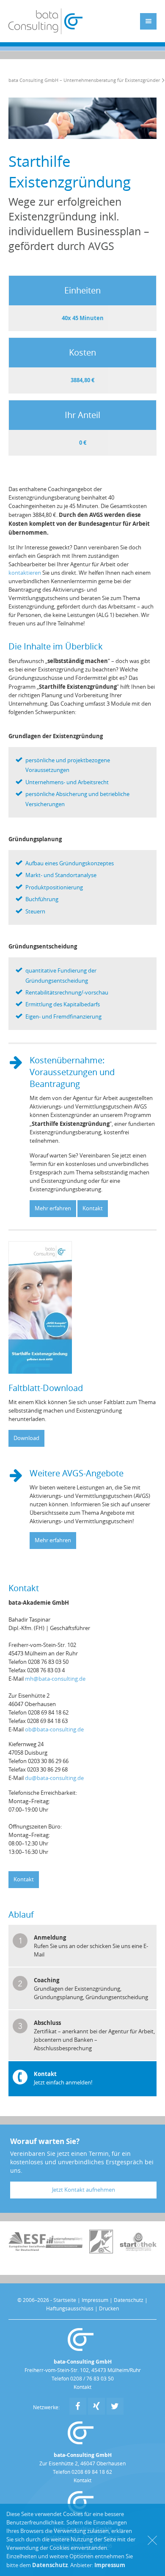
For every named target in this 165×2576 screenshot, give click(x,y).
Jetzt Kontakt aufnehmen (84, 2190)
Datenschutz (129, 2300)
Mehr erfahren (53, 1208)
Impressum (95, 2300)
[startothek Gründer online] (138, 2249)
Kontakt (93, 1208)
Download (26, 1438)
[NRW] (101, 2251)
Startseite (65, 2300)
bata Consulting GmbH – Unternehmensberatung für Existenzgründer (84, 80)
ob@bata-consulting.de (54, 1730)
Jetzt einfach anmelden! (63, 2083)
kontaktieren (25, 573)
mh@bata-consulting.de (55, 1679)
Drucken (109, 2309)
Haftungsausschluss (70, 2309)
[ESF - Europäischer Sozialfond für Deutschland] (27, 2249)
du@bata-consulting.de (54, 1778)
